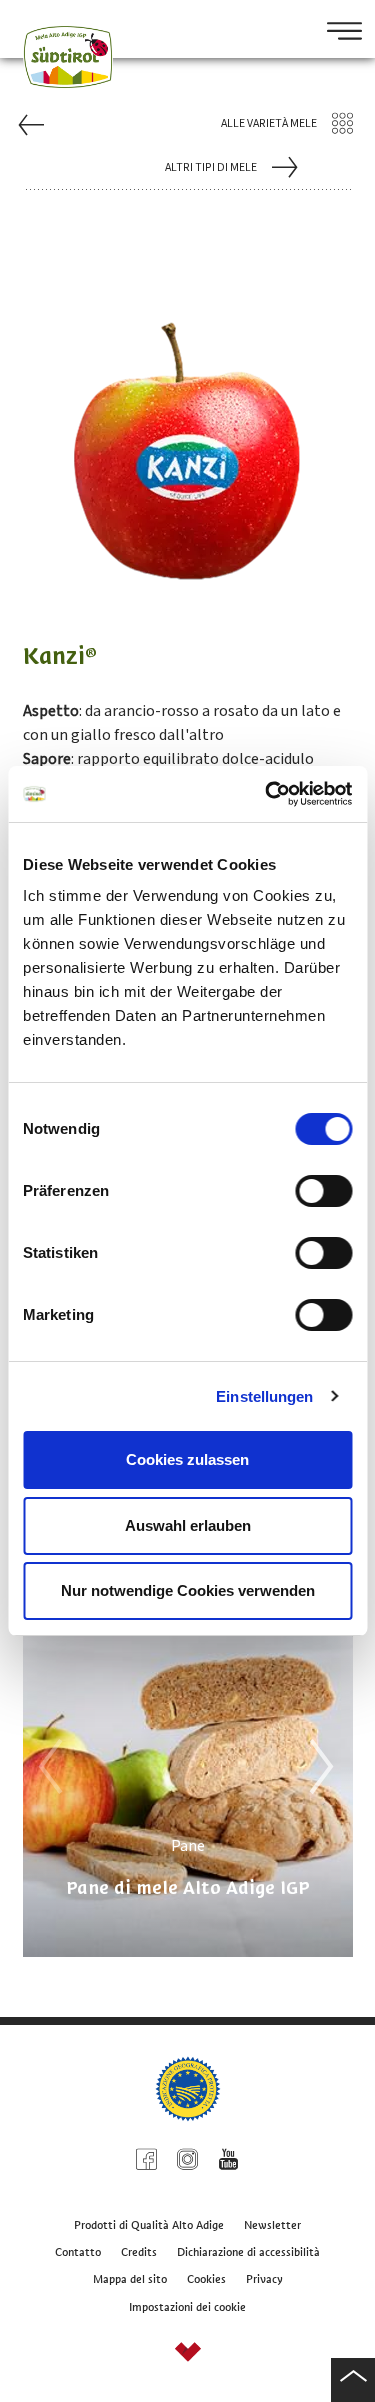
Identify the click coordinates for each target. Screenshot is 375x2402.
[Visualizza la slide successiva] (316, 1767)
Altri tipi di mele (211, 167)
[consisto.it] (188, 2354)
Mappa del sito (130, 2279)
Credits (139, 2252)
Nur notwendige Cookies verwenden (188, 1590)
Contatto (78, 2252)
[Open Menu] (337, 33)
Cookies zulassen (187, 1459)
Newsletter (272, 2225)
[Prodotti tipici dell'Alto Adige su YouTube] (228, 2162)
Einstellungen (264, 1396)
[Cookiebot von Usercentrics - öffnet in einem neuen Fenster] (267, 794)
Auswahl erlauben (188, 1525)
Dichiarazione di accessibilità (248, 2252)
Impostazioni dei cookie (187, 2307)
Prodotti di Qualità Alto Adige (149, 2225)
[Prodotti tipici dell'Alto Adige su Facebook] (146, 2162)
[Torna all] (353, 2380)
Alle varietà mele (269, 123)
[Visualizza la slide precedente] (45, 1767)
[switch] (323, 1191)
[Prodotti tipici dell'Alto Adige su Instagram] (187, 2162)
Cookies (206, 2279)
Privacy (264, 2279)
